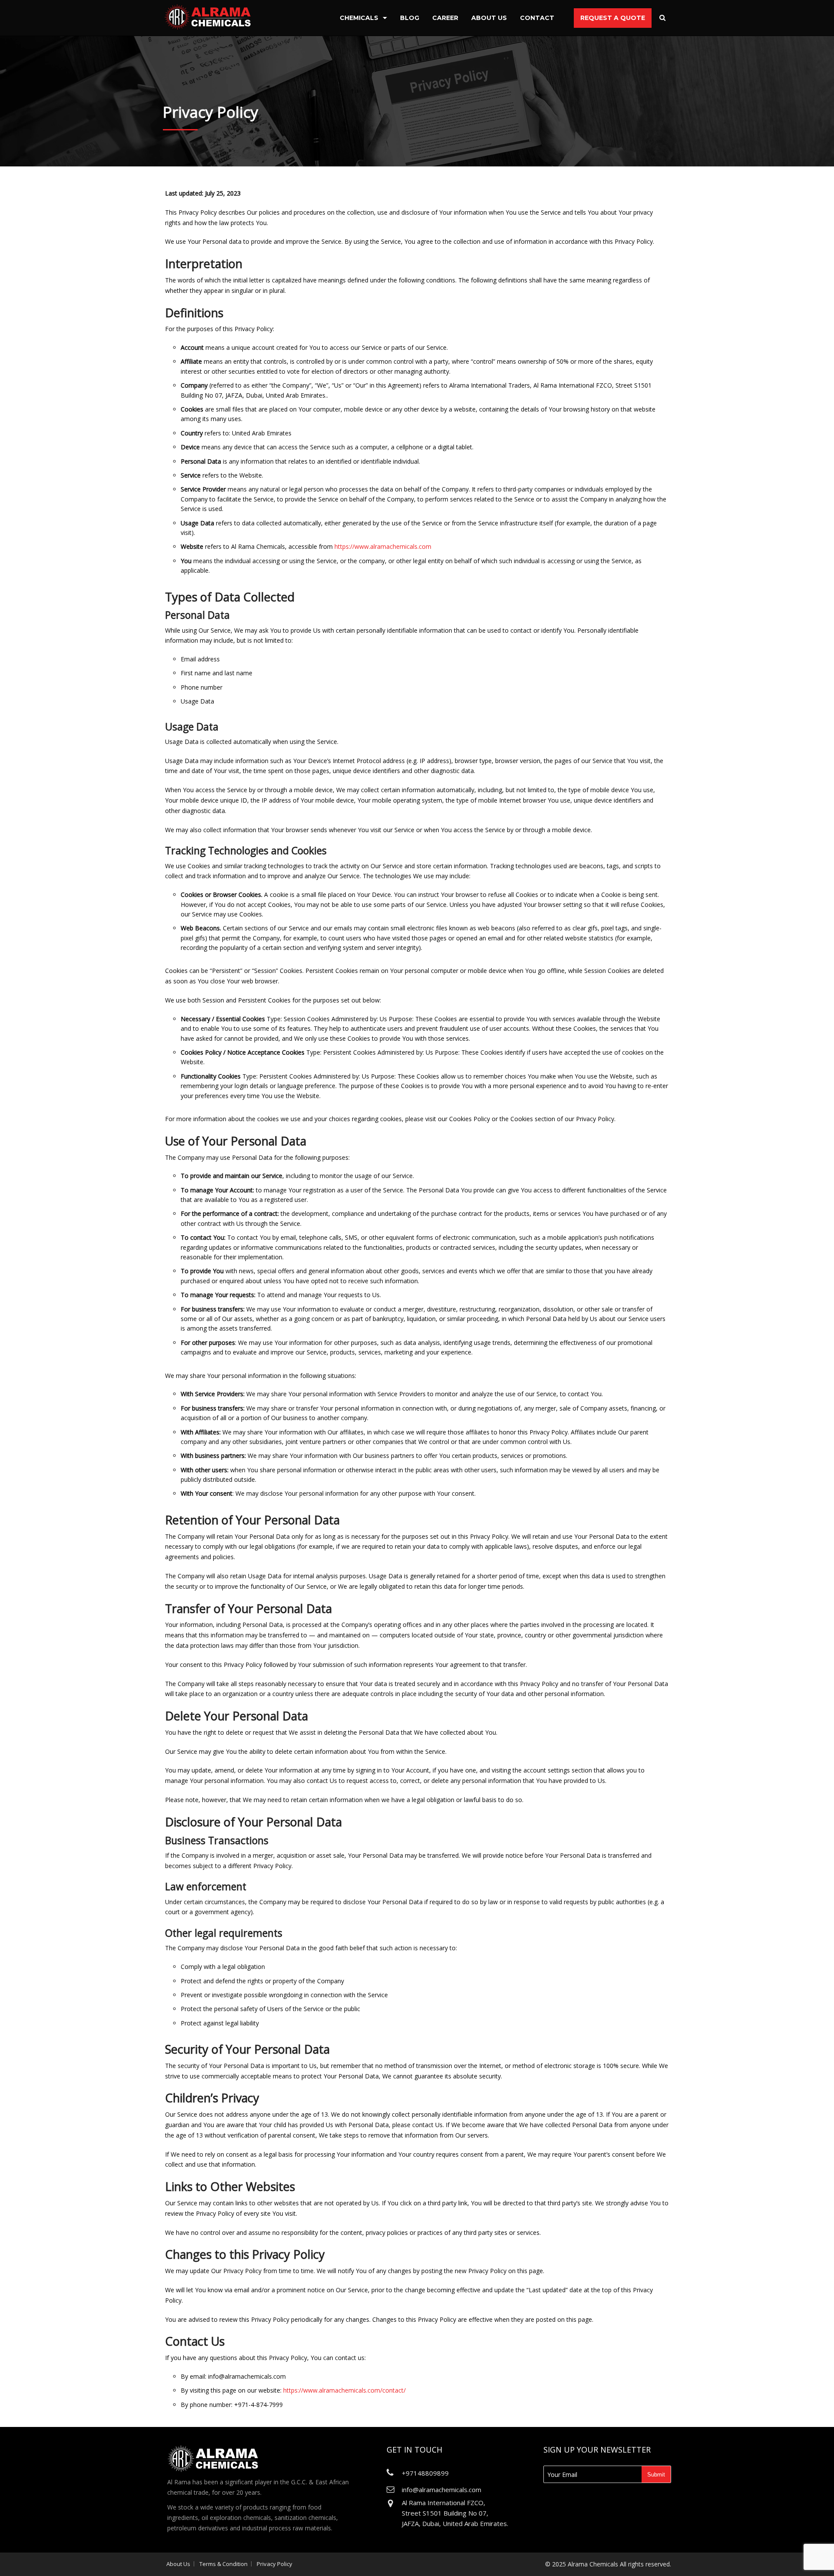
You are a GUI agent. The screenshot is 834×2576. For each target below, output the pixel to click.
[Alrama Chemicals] (208, 16)
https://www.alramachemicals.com (383, 546)
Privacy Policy (275, 2564)
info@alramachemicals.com (442, 2490)
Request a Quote (613, 18)
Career (445, 18)
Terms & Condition (223, 2564)
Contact (537, 18)
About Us (489, 18)
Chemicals (359, 18)
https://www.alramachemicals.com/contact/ (344, 2390)
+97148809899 (425, 2473)
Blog (410, 18)
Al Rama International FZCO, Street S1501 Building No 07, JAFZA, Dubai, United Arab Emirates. (455, 2513)
